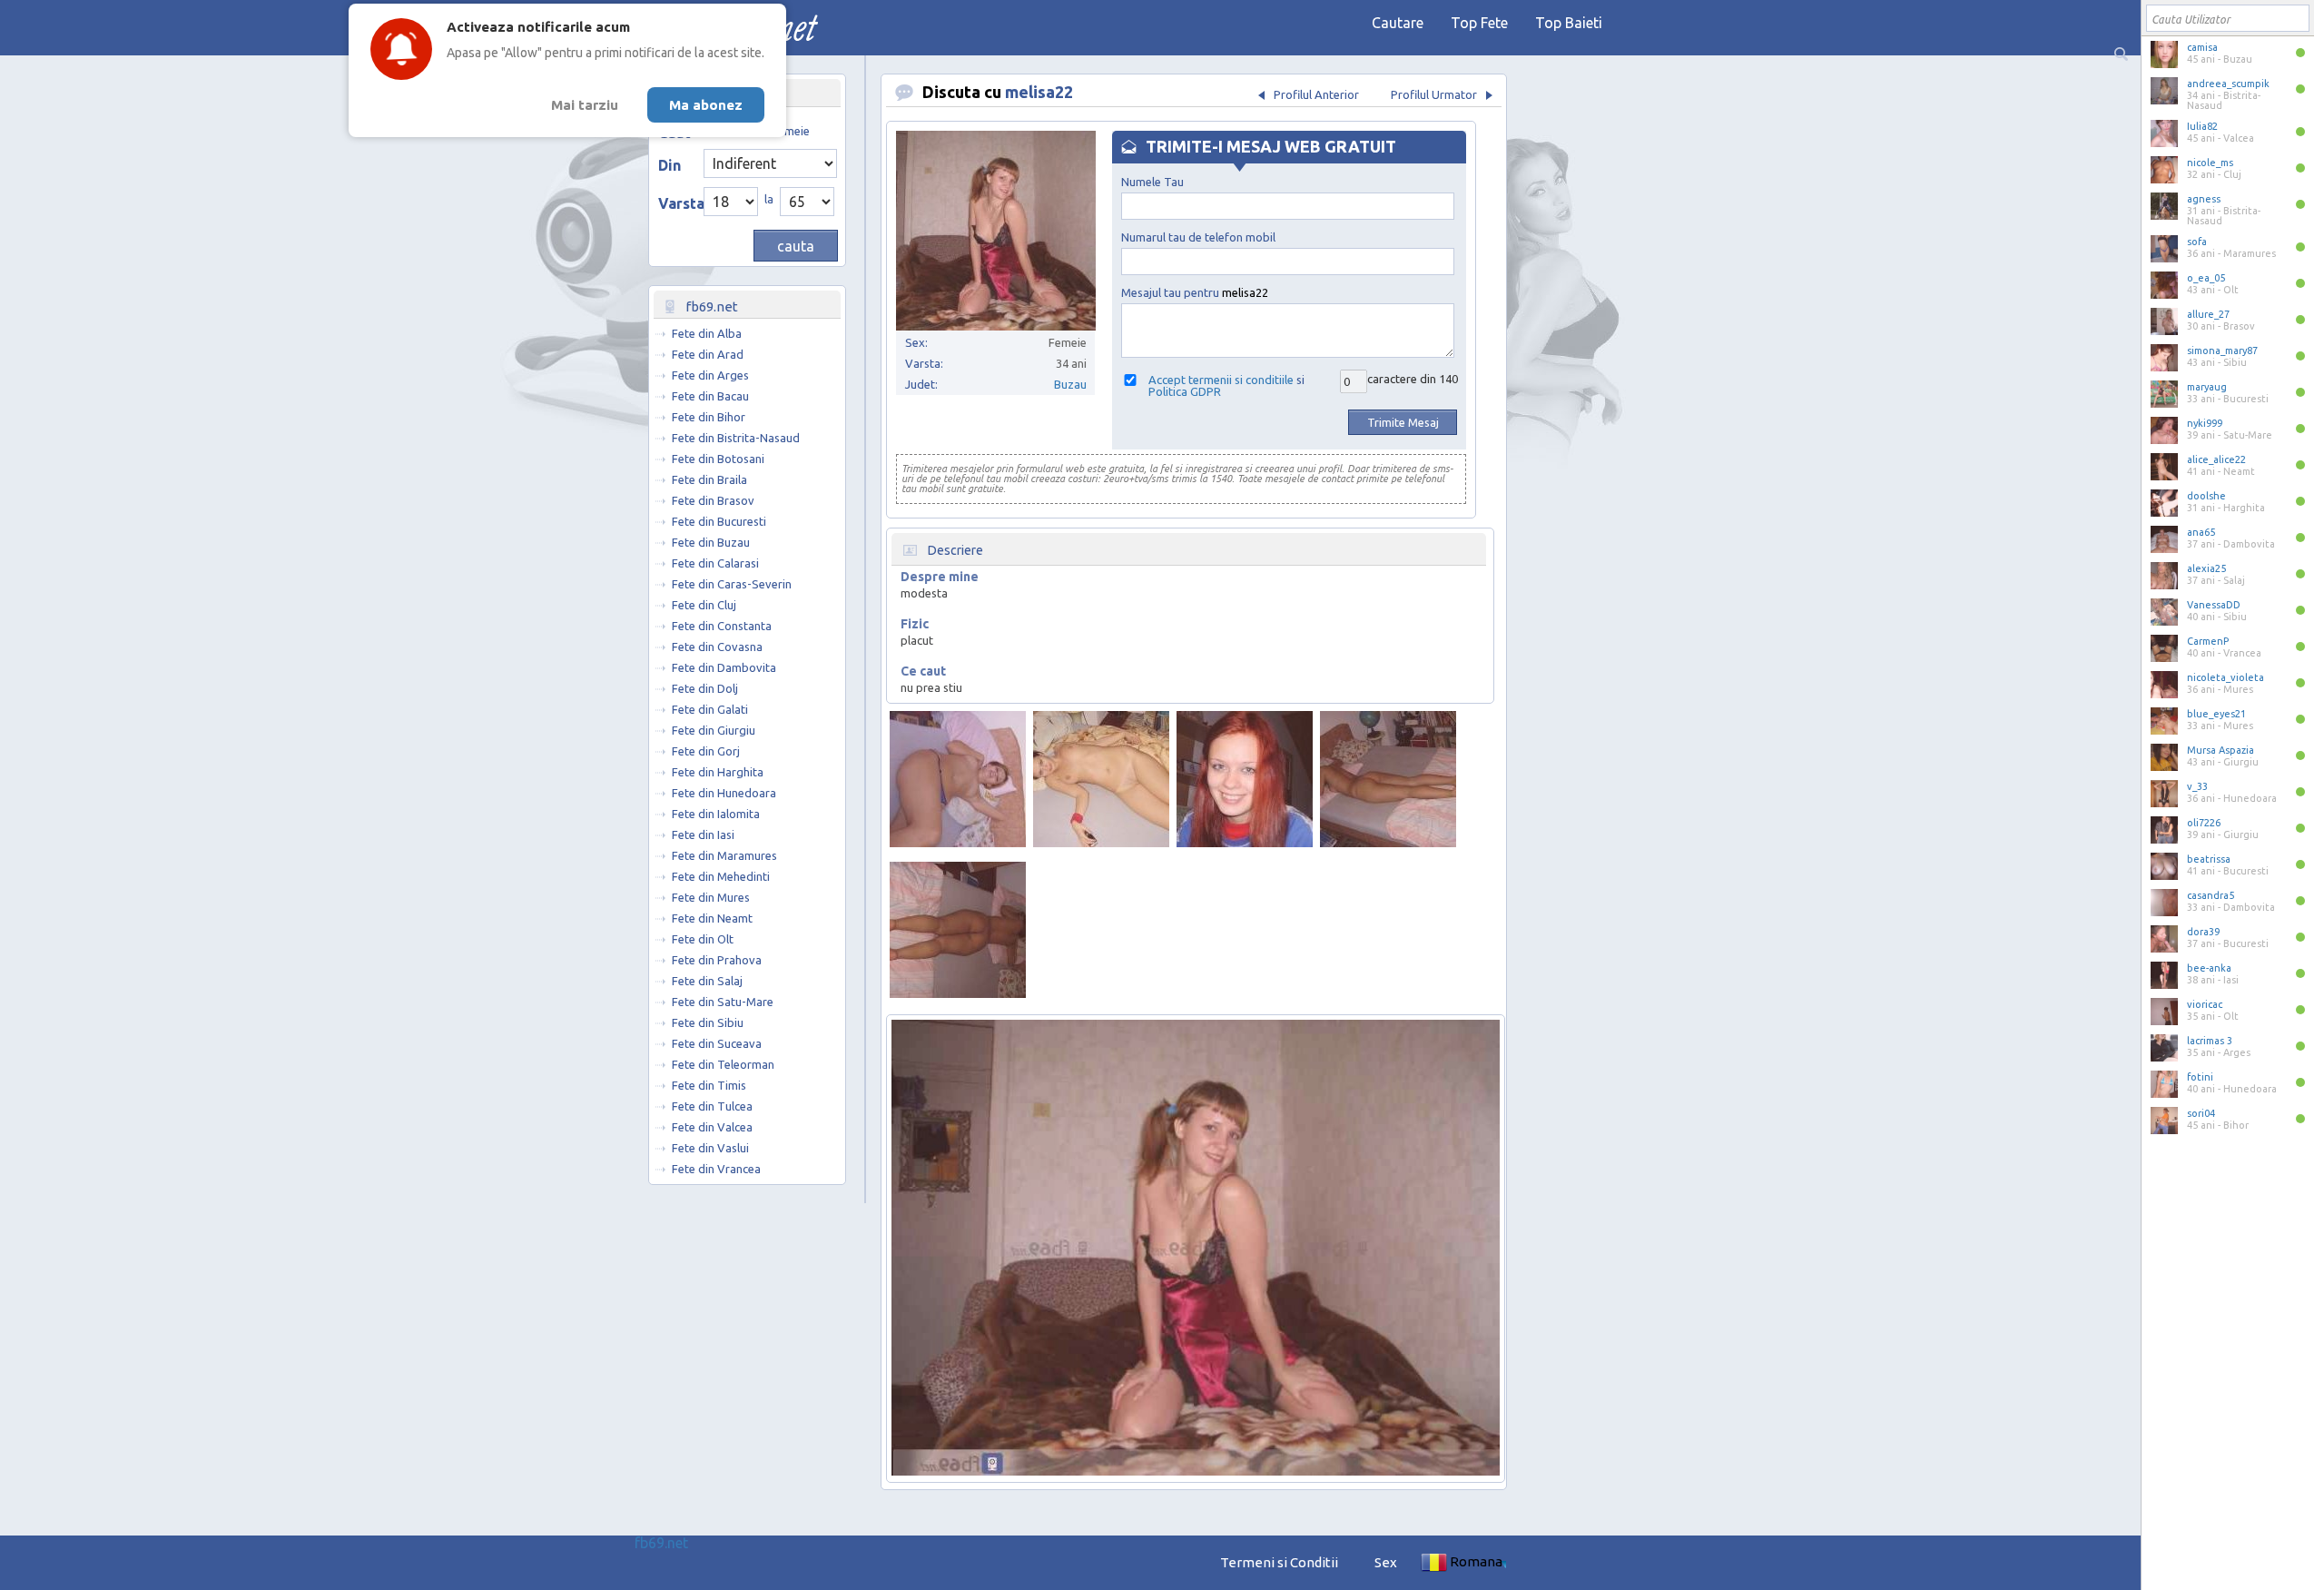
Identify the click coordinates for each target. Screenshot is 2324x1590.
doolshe (2206, 496)
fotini (2200, 1077)
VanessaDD (2214, 605)
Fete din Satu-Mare (723, 1002)
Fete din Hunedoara (724, 793)
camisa (2202, 47)
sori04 (2201, 1113)
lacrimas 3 (2210, 1041)
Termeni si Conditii (1279, 1562)
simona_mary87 (2222, 351)
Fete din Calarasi (715, 563)
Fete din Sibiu (708, 1022)
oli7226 (2204, 823)
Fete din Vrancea (716, 1169)
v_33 (2197, 786)
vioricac (2205, 1004)
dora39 (2203, 932)
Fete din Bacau (710, 396)
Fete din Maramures (724, 855)
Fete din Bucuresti (719, 521)
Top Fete (1479, 23)
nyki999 (2205, 423)
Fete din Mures (711, 897)
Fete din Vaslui (710, 1148)
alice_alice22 (2216, 459)
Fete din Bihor (709, 417)
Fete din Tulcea (712, 1106)
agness (2204, 199)
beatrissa (2209, 859)
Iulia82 (2202, 126)
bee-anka (2209, 968)
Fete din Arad (708, 354)
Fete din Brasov (713, 500)
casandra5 (2211, 895)
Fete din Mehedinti (721, 876)
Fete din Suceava (717, 1043)
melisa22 (1039, 92)
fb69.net (661, 1543)
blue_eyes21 (2216, 714)
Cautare (1398, 23)
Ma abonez (706, 105)
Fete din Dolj (705, 688)
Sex (1386, 1562)
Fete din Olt (703, 939)
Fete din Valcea (712, 1127)
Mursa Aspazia (2221, 750)
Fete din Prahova (717, 960)
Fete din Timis (709, 1085)
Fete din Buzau (711, 542)
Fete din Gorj (706, 751)
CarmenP (2208, 641)
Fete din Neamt (712, 918)
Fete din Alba (707, 333)
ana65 (2201, 532)
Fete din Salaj (707, 981)
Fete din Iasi (703, 835)
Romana (1476, 1561)
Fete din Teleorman (723, 1064)
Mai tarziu (585, 105)
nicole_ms (2210, 163)
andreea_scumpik (2228, 84)
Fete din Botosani (718, 459)
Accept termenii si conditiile (1221, 380)
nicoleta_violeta (2226, 677)
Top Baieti (1569, 23)
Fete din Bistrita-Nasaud (736, 438)
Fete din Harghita (718, 772)
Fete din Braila (709, 479)
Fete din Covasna (717, 647)
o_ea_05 (2206, 278)
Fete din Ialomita (716, 814)
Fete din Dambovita (724, 667)
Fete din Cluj (704, 605)
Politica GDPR (1185, 391)
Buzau (1070, 384)
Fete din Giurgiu (714, 730)
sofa (2197, 242)
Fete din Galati (710, 709)
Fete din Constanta (722, 626)
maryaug (2207, 387)
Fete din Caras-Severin (732, 584)
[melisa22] (958, 779)
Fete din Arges (710, 375)
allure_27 (2208, 314)
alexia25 (2206, 568)
